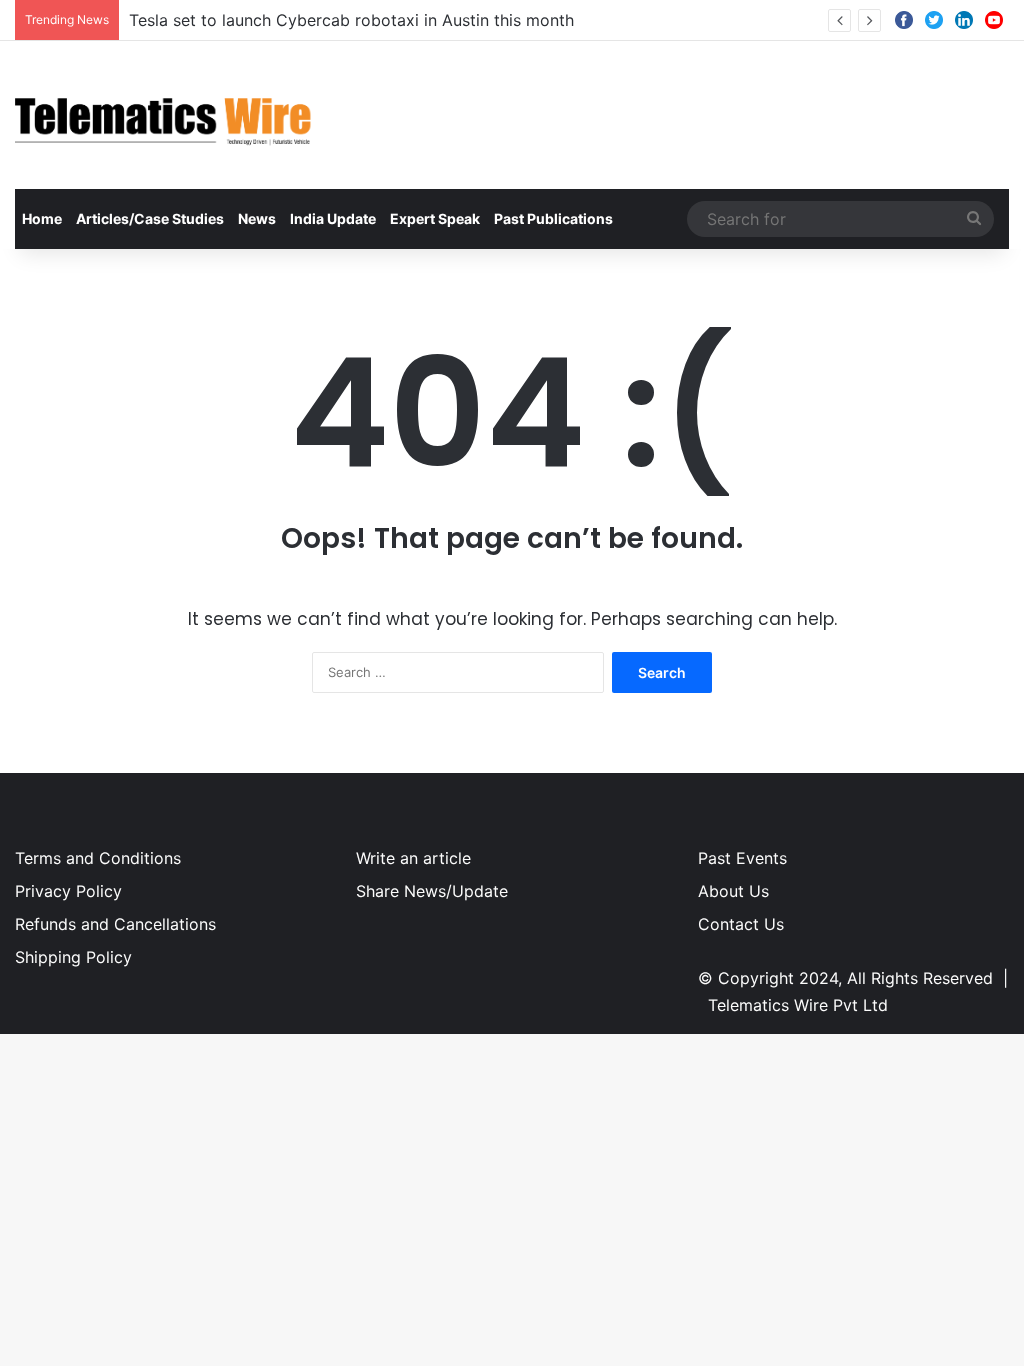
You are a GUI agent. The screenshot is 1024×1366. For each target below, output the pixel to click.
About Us (733, 891)
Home (42, 218)
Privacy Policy (68, 891)
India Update (333, 218)
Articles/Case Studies (150, 218)
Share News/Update (432, 891)
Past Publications (553, 218)
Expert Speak (435, 218)
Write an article (413, 858)
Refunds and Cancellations (115, 924)
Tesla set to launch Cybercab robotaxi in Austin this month (351, 20)
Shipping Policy (73, 957)
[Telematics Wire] (164, 115)
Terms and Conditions (98, 858)
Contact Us (741, 924)
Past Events (742, 858)
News (257, 218)
